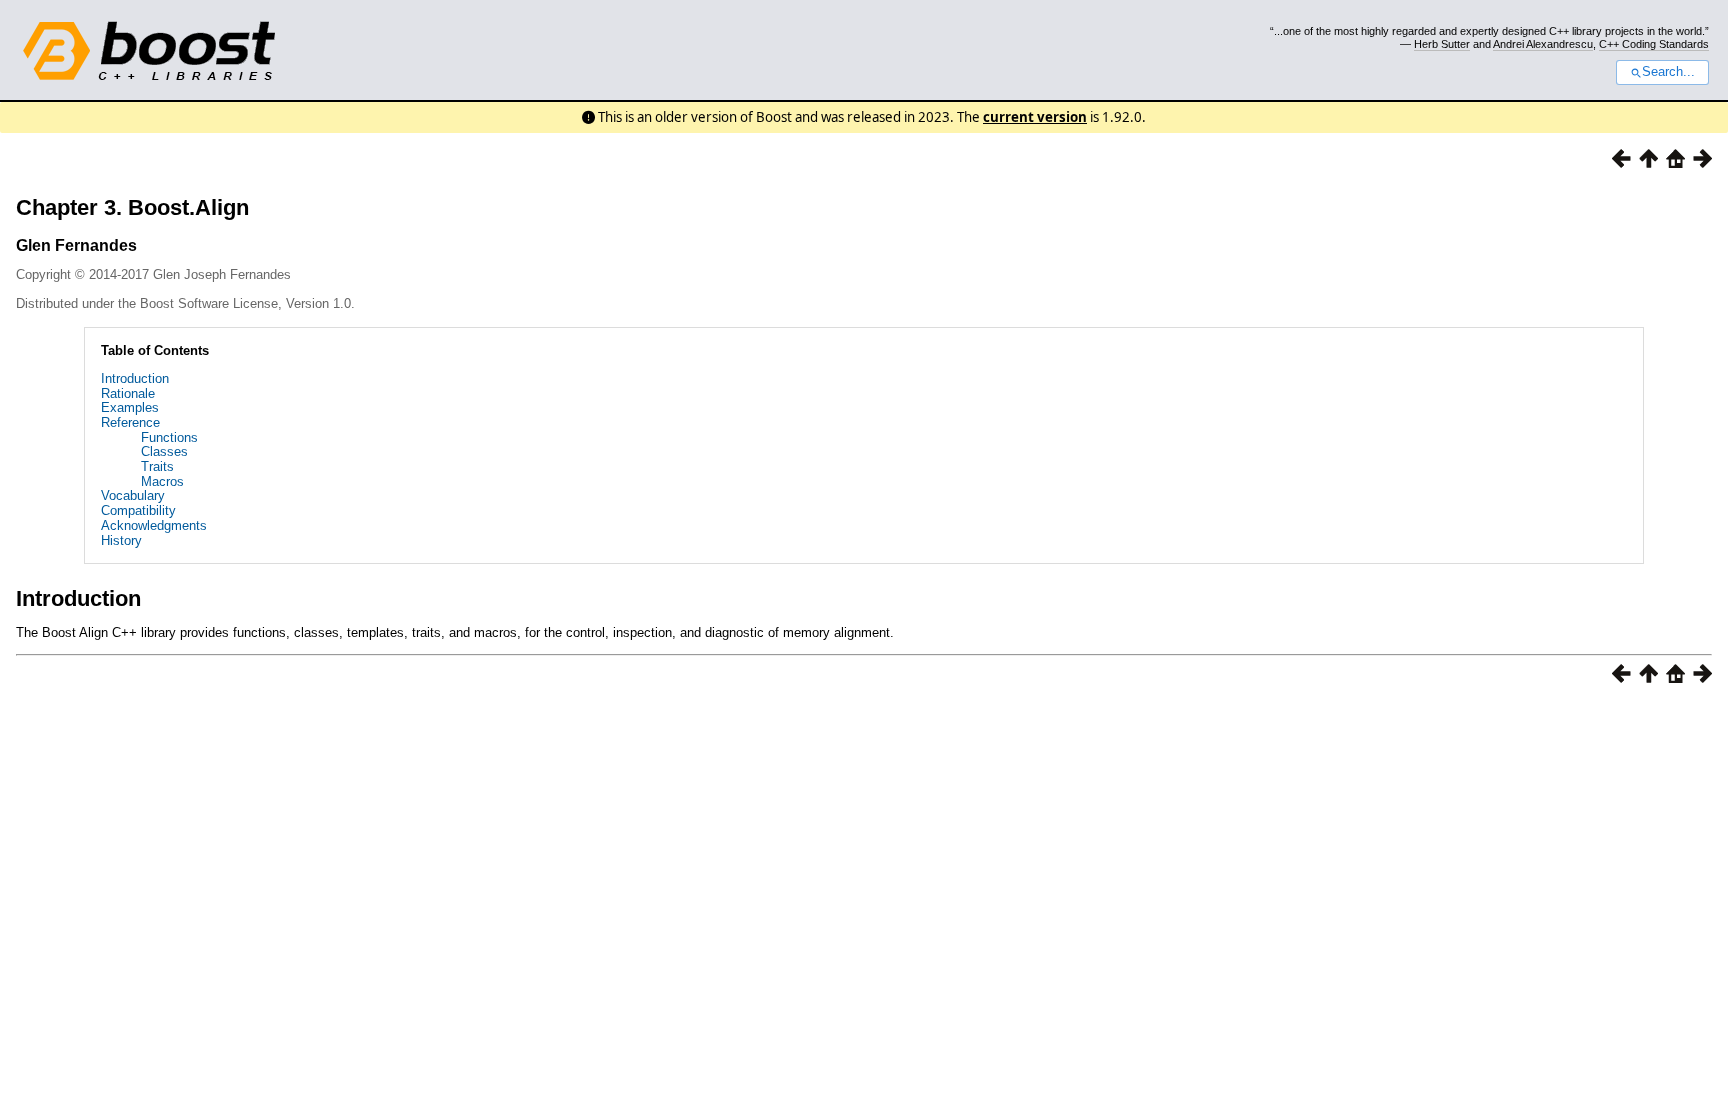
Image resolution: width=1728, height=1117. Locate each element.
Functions (169, 437)
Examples (130, 407)
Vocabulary (133, 495)
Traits (157, 466)
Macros (162, 481)
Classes (164, 451)
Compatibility (138, 510)
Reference (130, 422)
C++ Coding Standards (1654, 44)
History (121, 540)
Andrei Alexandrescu (1543, 44)
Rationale (128, 393)
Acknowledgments (154, 525)
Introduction (135, 378)
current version (1035, 117)
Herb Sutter (1442, 44)
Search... (1668, 72)
